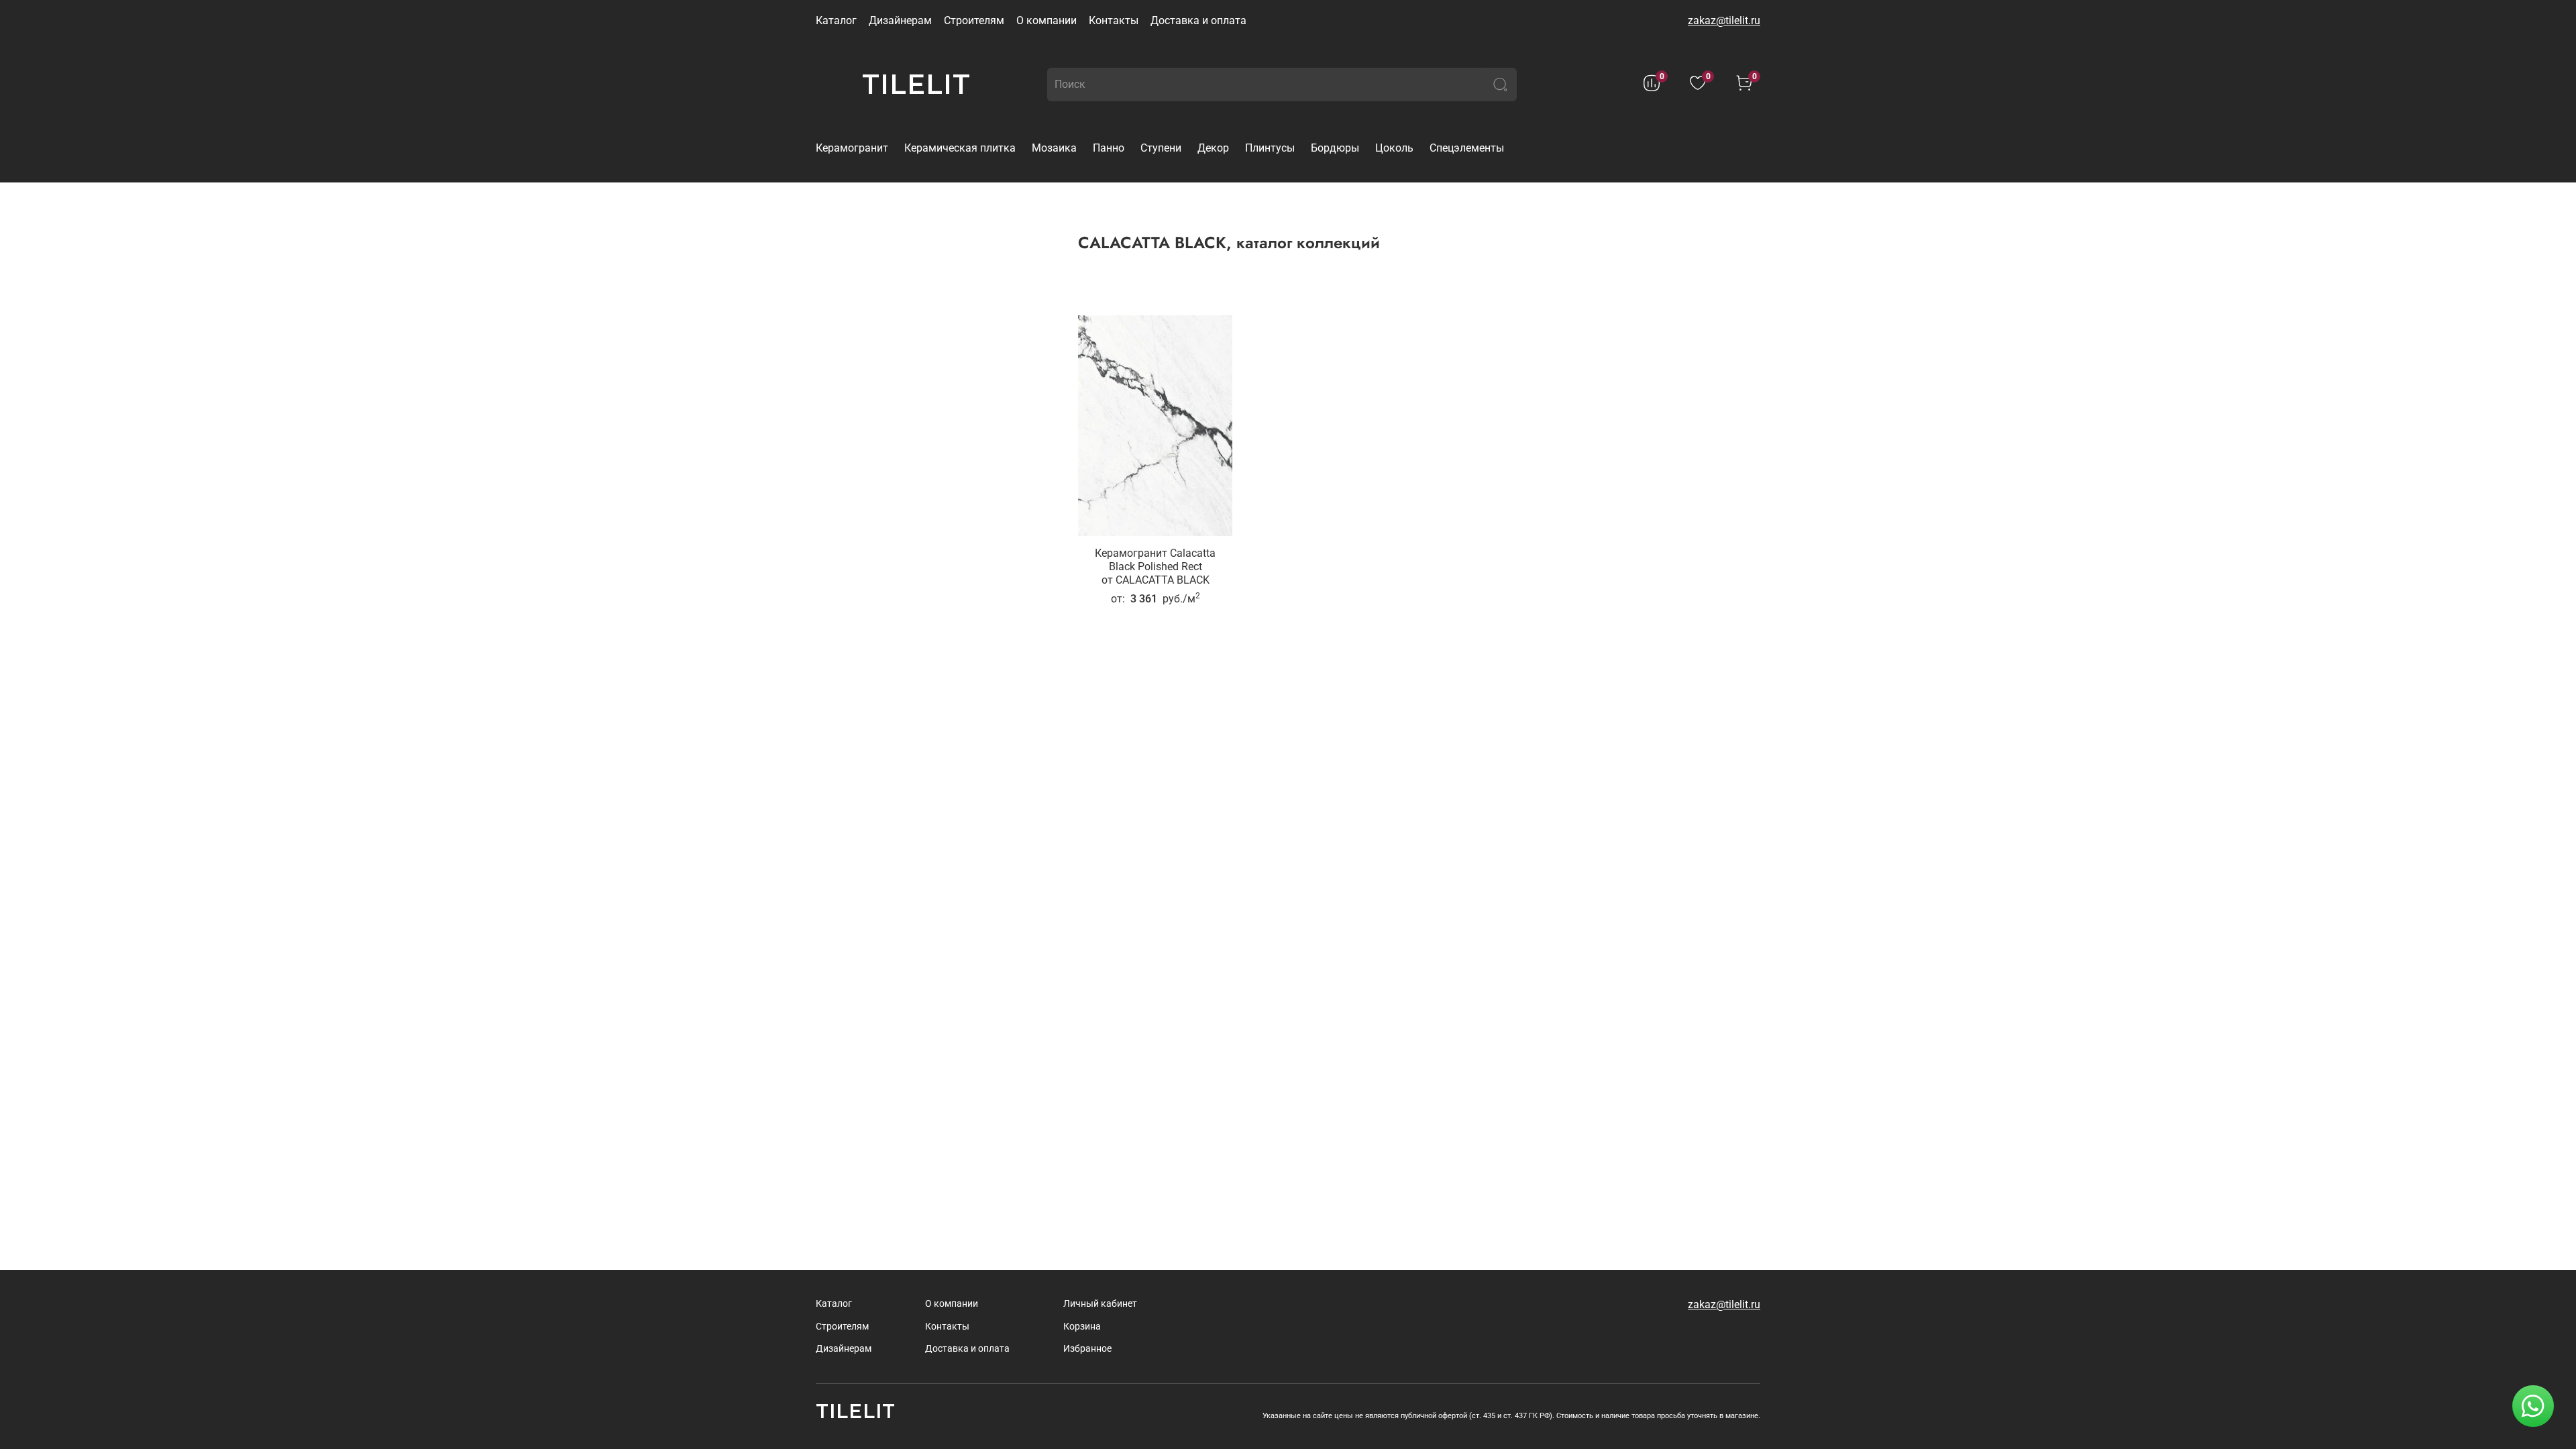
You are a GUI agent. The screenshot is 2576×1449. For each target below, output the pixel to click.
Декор (1213, 148)
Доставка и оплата (1198, 20)
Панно (1109, 148)
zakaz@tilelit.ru (1724, 20)
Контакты (1114, 20)
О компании (1046, 20)
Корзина (1082, 1327)
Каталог (836, 20)
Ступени (1161, 148)
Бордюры (1335, 148)
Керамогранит (852, 148)
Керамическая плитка (960, 148)
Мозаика (1054, 148)
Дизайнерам (900, 20)
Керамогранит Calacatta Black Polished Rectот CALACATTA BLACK (1155, 567)
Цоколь (1394, 148)
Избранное (1087, 1349)
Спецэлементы (1467, 148)
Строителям (974, 20)
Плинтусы (1270, 148)
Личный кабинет (1100, 1304)
